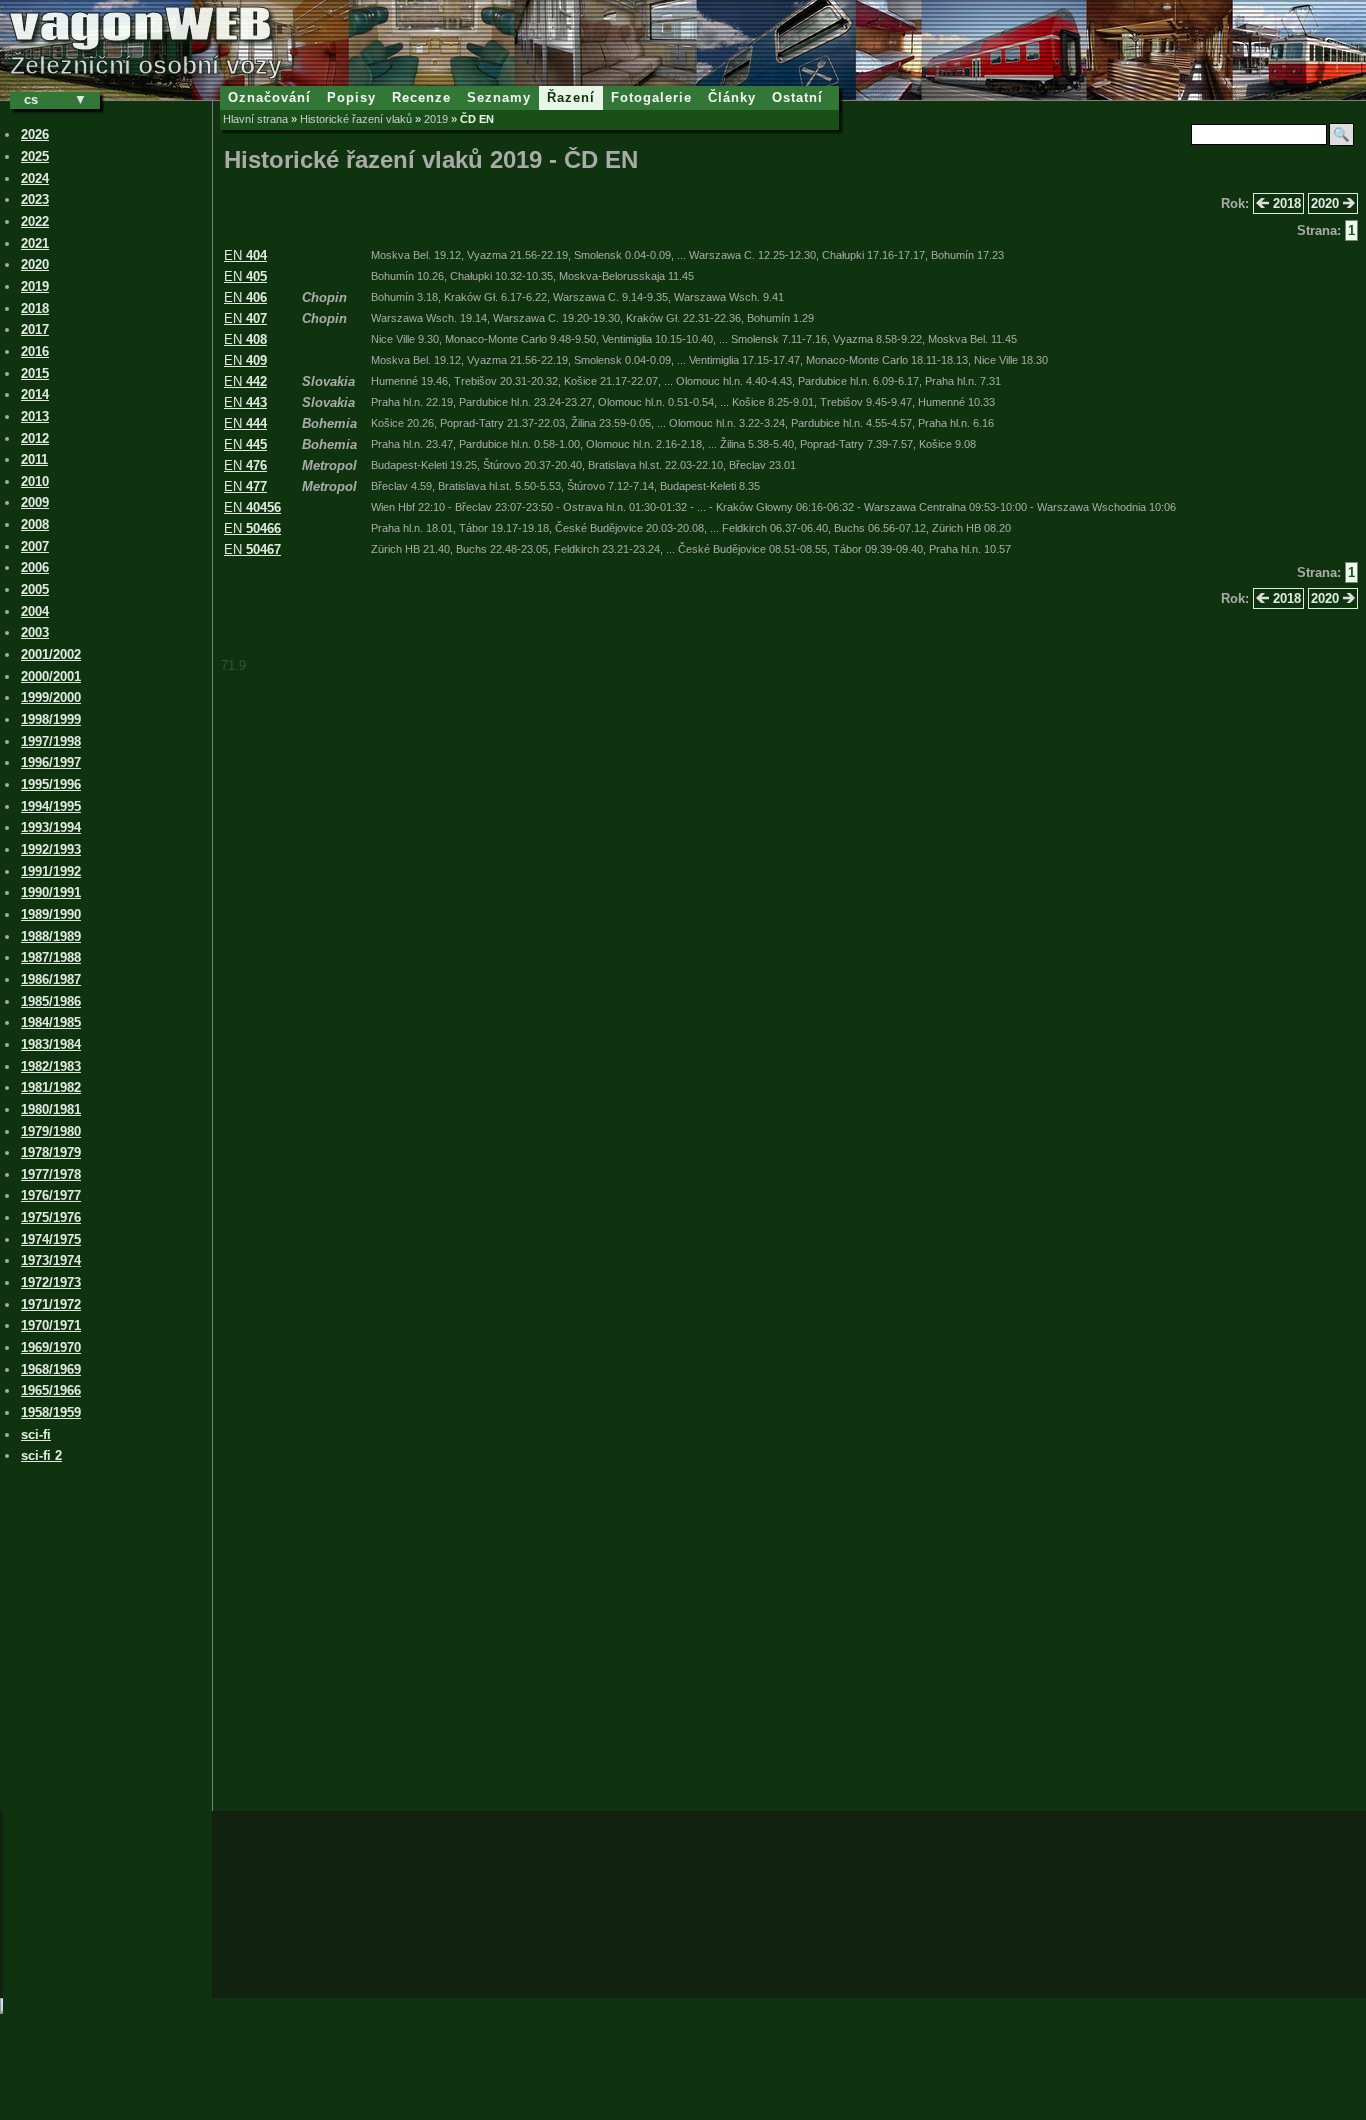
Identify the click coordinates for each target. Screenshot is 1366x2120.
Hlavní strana (255, 119)
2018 (1285, 203)
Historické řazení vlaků (356, 119)
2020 (1327, 203)
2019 (436, 119)
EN (245, 255)
